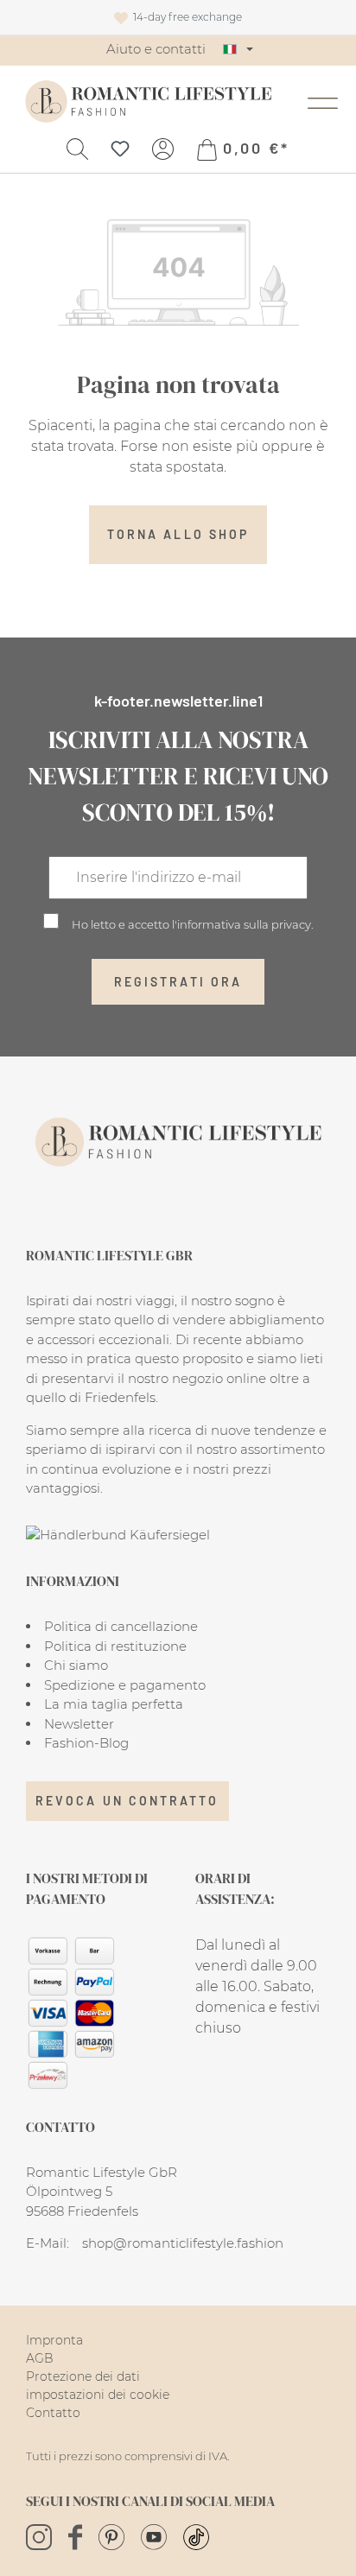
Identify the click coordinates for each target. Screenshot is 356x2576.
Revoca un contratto (127, 1801)
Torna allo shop (178, 534)
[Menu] (323, 101)
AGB (40, 2358)
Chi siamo (76, 1665)
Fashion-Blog (86, 1743)
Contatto (53, 2413)
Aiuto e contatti (156, 49)
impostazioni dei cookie (98, 2395)
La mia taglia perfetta (114, 1704)
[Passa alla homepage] (148, 102)
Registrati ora (178, 982)
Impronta (54, 2340)
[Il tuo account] (163, 148)
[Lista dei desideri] (120, 148)
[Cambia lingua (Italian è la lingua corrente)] (238, 49)
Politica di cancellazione (121, 1626)
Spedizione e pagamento (125, 1685)
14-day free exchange (185, 17)
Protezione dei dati (83, 2376)
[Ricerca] (77, 148)
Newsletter (79, 1724)
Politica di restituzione (115, 1646)
